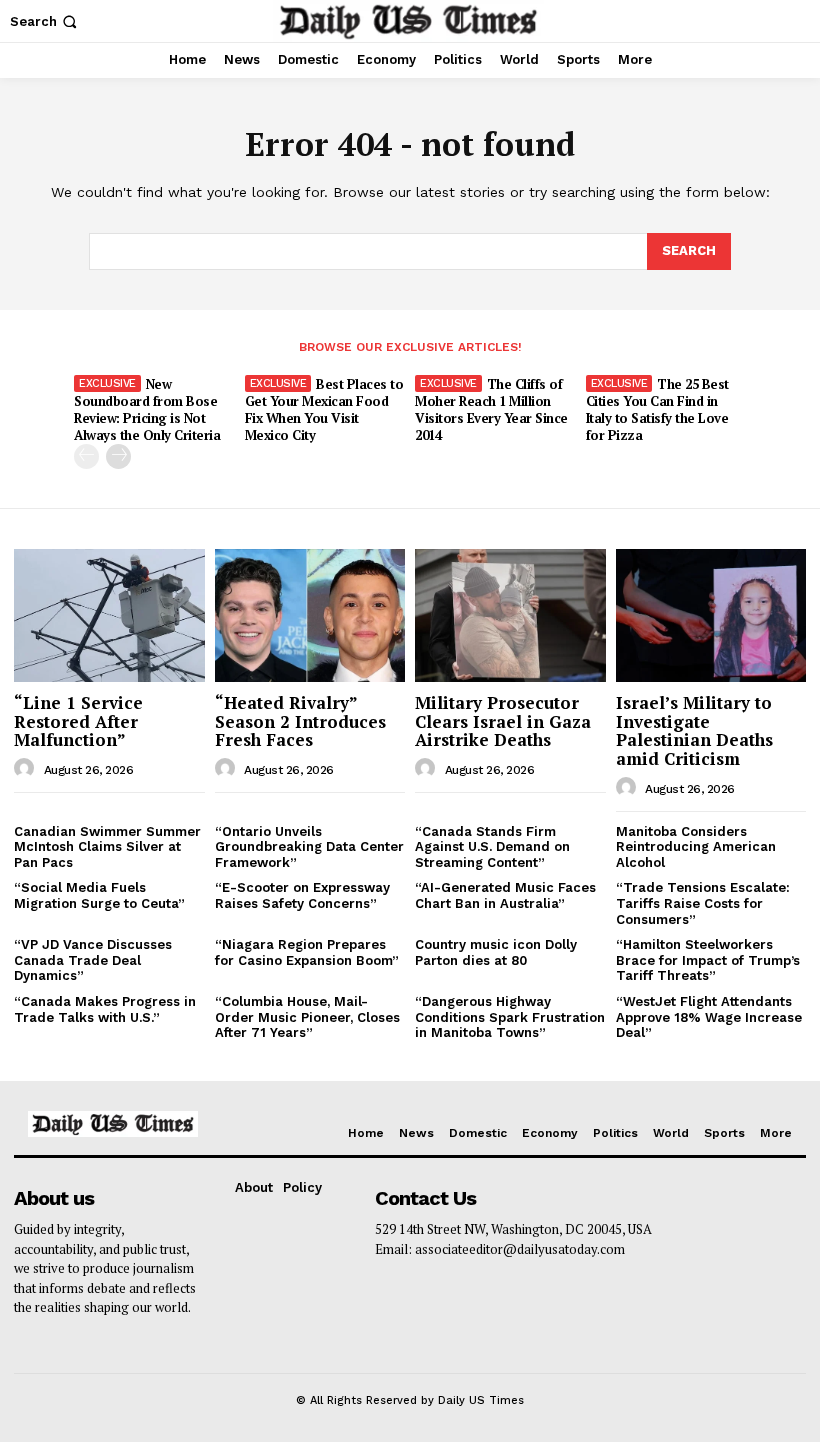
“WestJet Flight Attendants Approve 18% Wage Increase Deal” (709, 1017)
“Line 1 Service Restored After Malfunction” (78, 721)
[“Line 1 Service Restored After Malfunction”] (109, 615)
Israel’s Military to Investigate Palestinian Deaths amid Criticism (694, 730)
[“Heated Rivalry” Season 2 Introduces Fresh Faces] (310, 615)
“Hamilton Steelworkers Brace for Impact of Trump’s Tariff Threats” (708, 960)
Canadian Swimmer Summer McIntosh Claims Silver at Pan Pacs (107, 847)
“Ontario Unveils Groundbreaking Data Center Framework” (309, 847)
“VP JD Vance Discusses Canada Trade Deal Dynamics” (93, 960)
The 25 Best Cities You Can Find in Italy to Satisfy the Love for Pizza (657, 409)
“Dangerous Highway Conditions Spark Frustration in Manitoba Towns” (510, 1017)
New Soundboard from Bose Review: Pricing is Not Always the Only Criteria (147, 409)
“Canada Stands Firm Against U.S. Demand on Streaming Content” (492, 847)
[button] (45, 21)
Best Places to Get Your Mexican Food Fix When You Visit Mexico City (324, 409)
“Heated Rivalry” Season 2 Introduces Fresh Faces (300, 721)
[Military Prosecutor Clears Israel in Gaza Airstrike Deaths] (510, 615)
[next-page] (118, 456)
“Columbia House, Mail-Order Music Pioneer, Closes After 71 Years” (307, 1017)
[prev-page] (86, 456)
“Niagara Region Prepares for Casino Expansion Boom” (307, 952)
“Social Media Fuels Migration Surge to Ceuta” (99, 895)
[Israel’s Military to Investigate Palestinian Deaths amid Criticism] (711, 615)
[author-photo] (27, 769)
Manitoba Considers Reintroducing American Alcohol (696, 847)
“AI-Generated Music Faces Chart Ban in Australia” (505, 895)
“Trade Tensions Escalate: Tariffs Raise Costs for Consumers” (703, 903)
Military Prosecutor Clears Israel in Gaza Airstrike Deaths (503, 721)
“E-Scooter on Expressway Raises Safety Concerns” (302, 895)
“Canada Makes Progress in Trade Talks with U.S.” (105, 1009)
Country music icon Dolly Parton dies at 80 (496, 952)
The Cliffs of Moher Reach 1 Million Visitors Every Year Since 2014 (491, 409)
